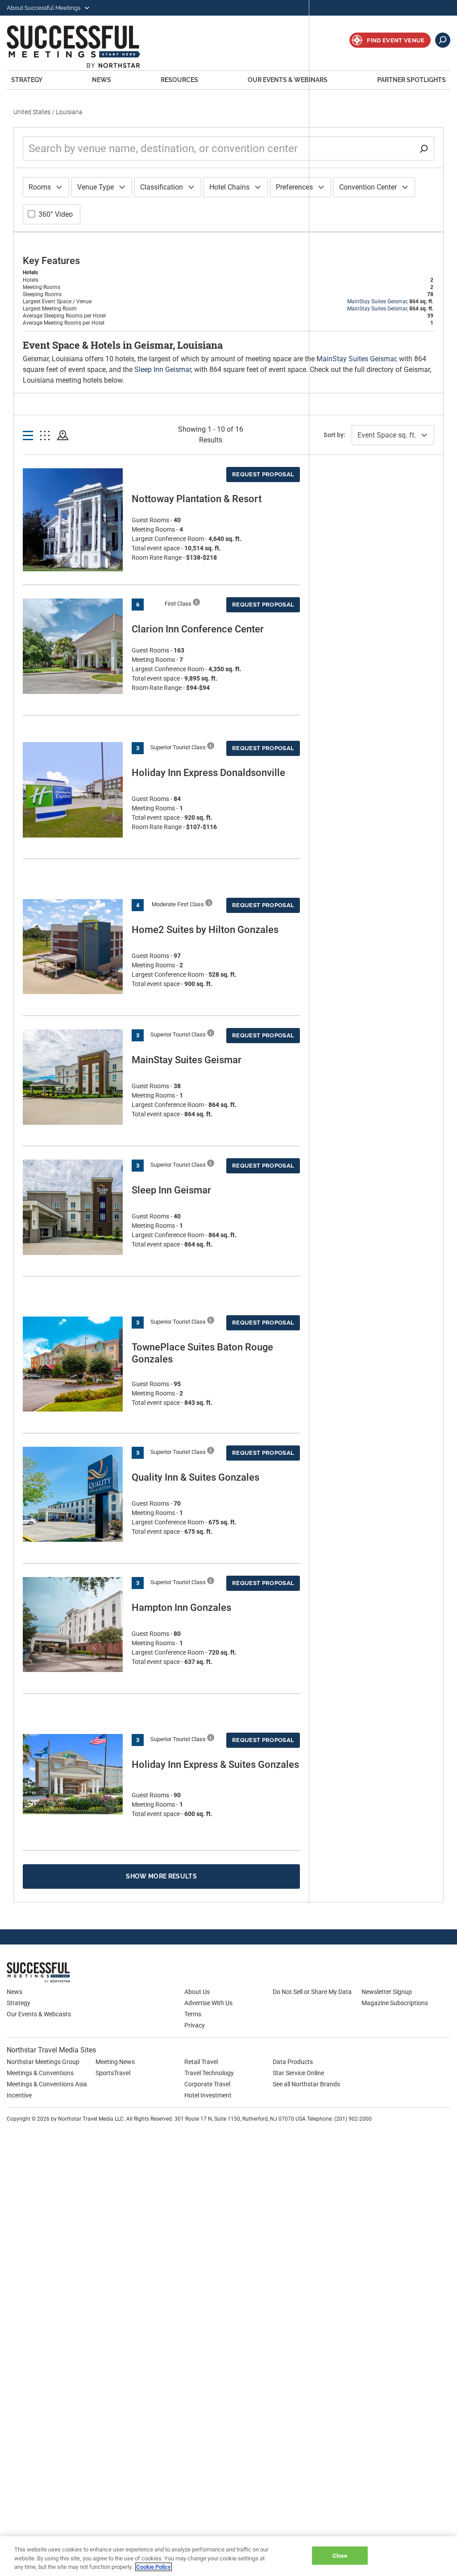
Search (443, 40)
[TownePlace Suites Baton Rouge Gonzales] (73, 1364)
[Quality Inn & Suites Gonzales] (73, 1494)
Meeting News (115, 2062)
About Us (197, 1992)
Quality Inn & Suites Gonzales (195, 1477)
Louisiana (69, 112)
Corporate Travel (207, 2084)
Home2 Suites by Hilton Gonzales (205, 930)
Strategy (27, 80)
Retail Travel (201, 2062)
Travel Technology (209, 2073)
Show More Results (161, 1876)
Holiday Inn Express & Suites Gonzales (215, 1765)
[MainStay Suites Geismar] (73, 1077)
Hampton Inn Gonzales (181, 1608)
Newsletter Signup (387, 1992)
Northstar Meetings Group (43, 2062)
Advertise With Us (208, 2003)
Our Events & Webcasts (39, 2014)
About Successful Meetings (44, 8)
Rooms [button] (40, 187)
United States (32, 112)
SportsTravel (113, 2073)
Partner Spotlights (411, 80)
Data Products (293, 2062)
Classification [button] (162, 187)
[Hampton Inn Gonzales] (73, 1624)
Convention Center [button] (368, 187)
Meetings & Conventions (40, 2073)
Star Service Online (298, 2073)
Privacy (195, 2025)
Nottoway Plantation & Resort (197, 499)
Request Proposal (263, 474)
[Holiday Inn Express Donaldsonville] (73, 790)
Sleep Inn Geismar (163, 369)
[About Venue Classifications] (196, 602)
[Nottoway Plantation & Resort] (73, 526)
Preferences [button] (294, 187)
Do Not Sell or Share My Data (312, 1992)
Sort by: (334, 435)
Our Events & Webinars (288, 80)
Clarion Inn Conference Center (198, 629)
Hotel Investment (208, 2095)
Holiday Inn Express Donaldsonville (208, 773)
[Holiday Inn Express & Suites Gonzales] (73, 1774)
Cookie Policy (154, 2567)
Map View (63, 436)
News (102, 80)
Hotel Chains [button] (229, 187)
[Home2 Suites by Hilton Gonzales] (73, 947)
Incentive (19, 2095)
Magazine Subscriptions (395, 2003)
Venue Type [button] (96, 187)
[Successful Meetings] (65, 1972)
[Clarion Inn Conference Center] (73, 646)
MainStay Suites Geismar (377, 301)
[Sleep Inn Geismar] (73, 1207)
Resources (179, 80)
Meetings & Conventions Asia (47, 2084)
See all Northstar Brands (306, 2084)
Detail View (28, 436)
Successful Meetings (85, 47)
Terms (193, 2014)
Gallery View (45, 436)
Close (340, 2555)
